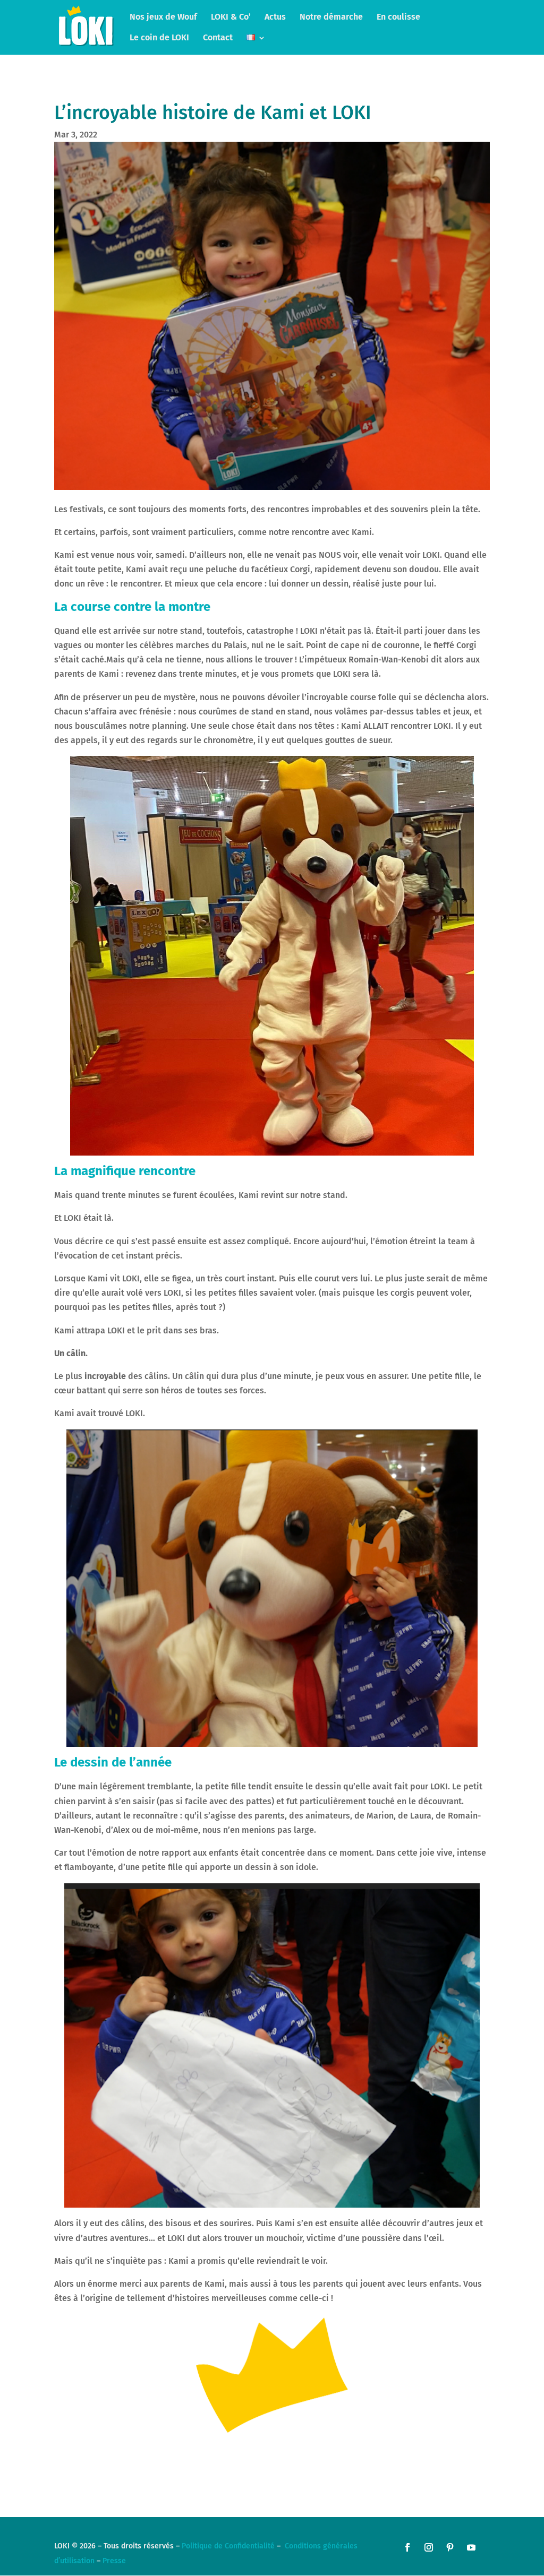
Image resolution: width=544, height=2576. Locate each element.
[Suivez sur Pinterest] (450, 2547)
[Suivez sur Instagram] (429, 2547)
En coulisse (398, 18)
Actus (275, 18)
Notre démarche (331, 18)
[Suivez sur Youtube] (471, 2547)
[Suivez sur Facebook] (407, 2547)
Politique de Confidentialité (228, 2546)
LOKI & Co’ (231, 18)
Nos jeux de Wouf (163, 18)
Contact (218, 38)
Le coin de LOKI (159, 38)
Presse (114, 2561)
